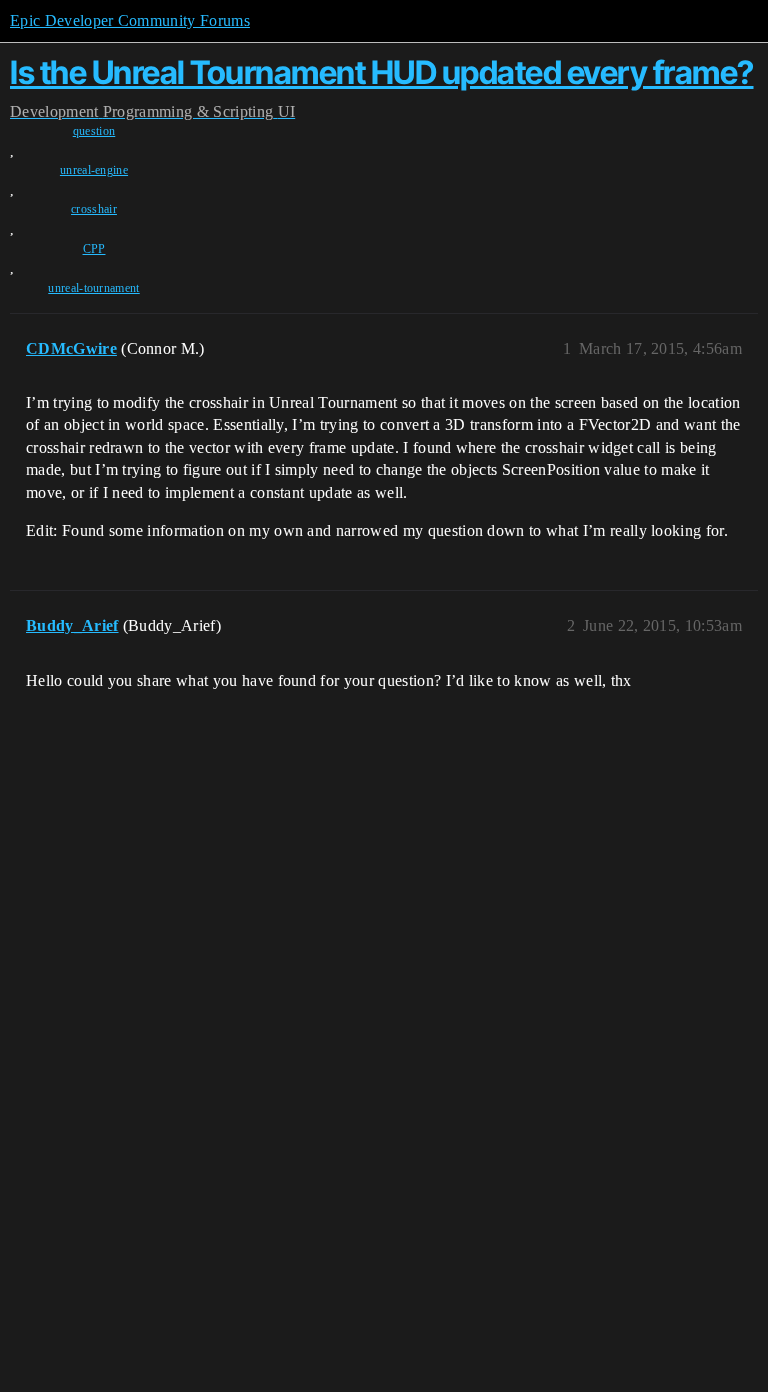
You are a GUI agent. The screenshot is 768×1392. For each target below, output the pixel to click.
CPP (94, 249)
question (94, 131)
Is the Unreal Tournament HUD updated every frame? (382, 72)
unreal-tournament (93, 288)
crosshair (94, 209)
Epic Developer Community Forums (130, 20)
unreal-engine (94, 170)
